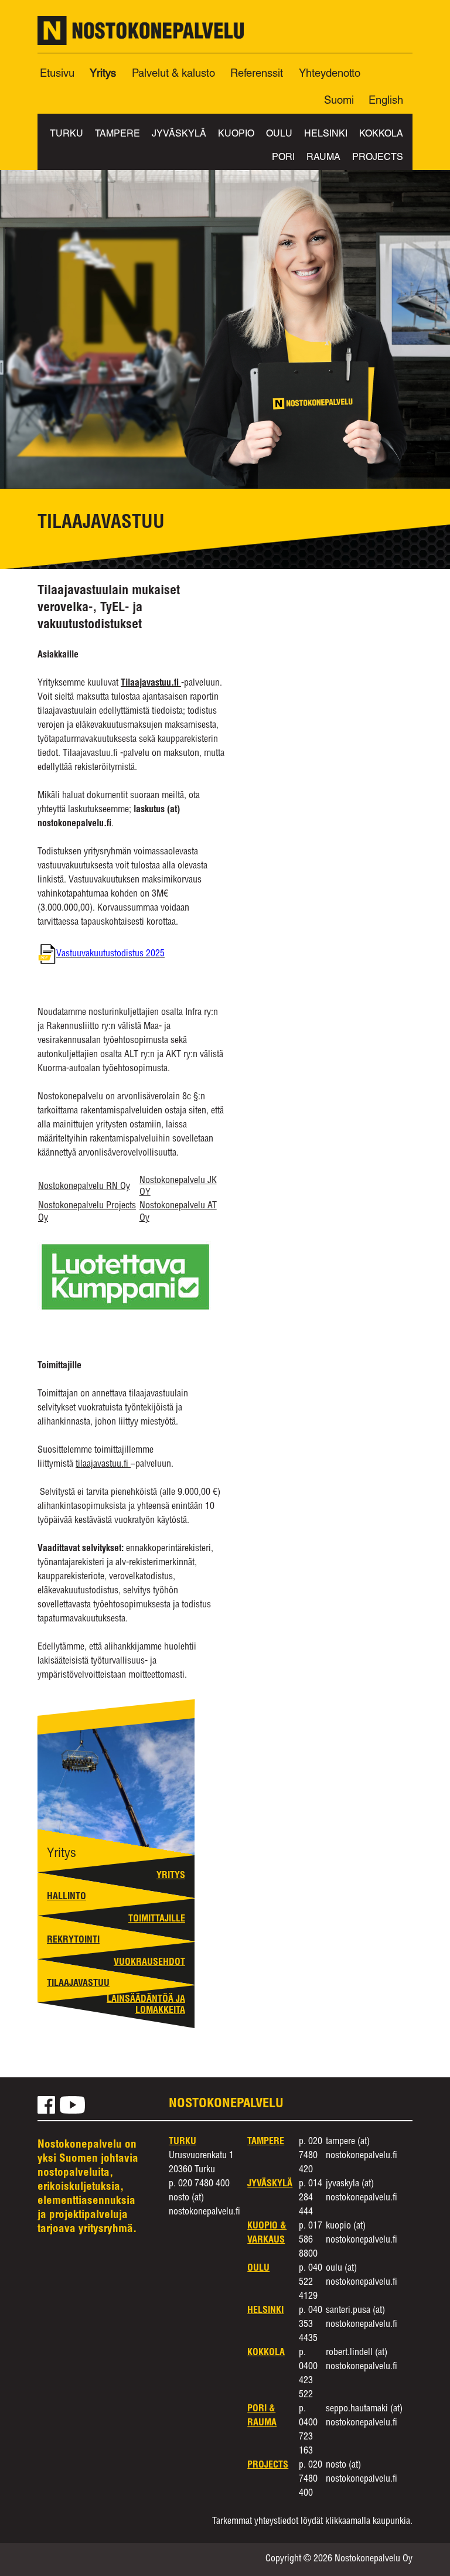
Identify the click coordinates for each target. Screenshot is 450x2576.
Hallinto (67, 1897)
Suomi (339, 101)
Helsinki (326, 135)
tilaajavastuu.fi (103, 1465)
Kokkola (381, 135)
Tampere (117, 135)
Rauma (323, 158)
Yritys (103, 74)
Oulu (279, 135)
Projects (378, 158)
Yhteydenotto (330, 74)
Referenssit (257, 74)
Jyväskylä (179, 135)
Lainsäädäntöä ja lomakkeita (146, 2006)
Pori (283, 158)
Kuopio (236, 135)
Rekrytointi (73, 1941)
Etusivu (57, 74)
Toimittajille (157, 1920)
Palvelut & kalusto (173, 74)
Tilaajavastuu (78, 1984)
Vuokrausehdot (149, 1963)
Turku (67, 135)
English (386, 101)
